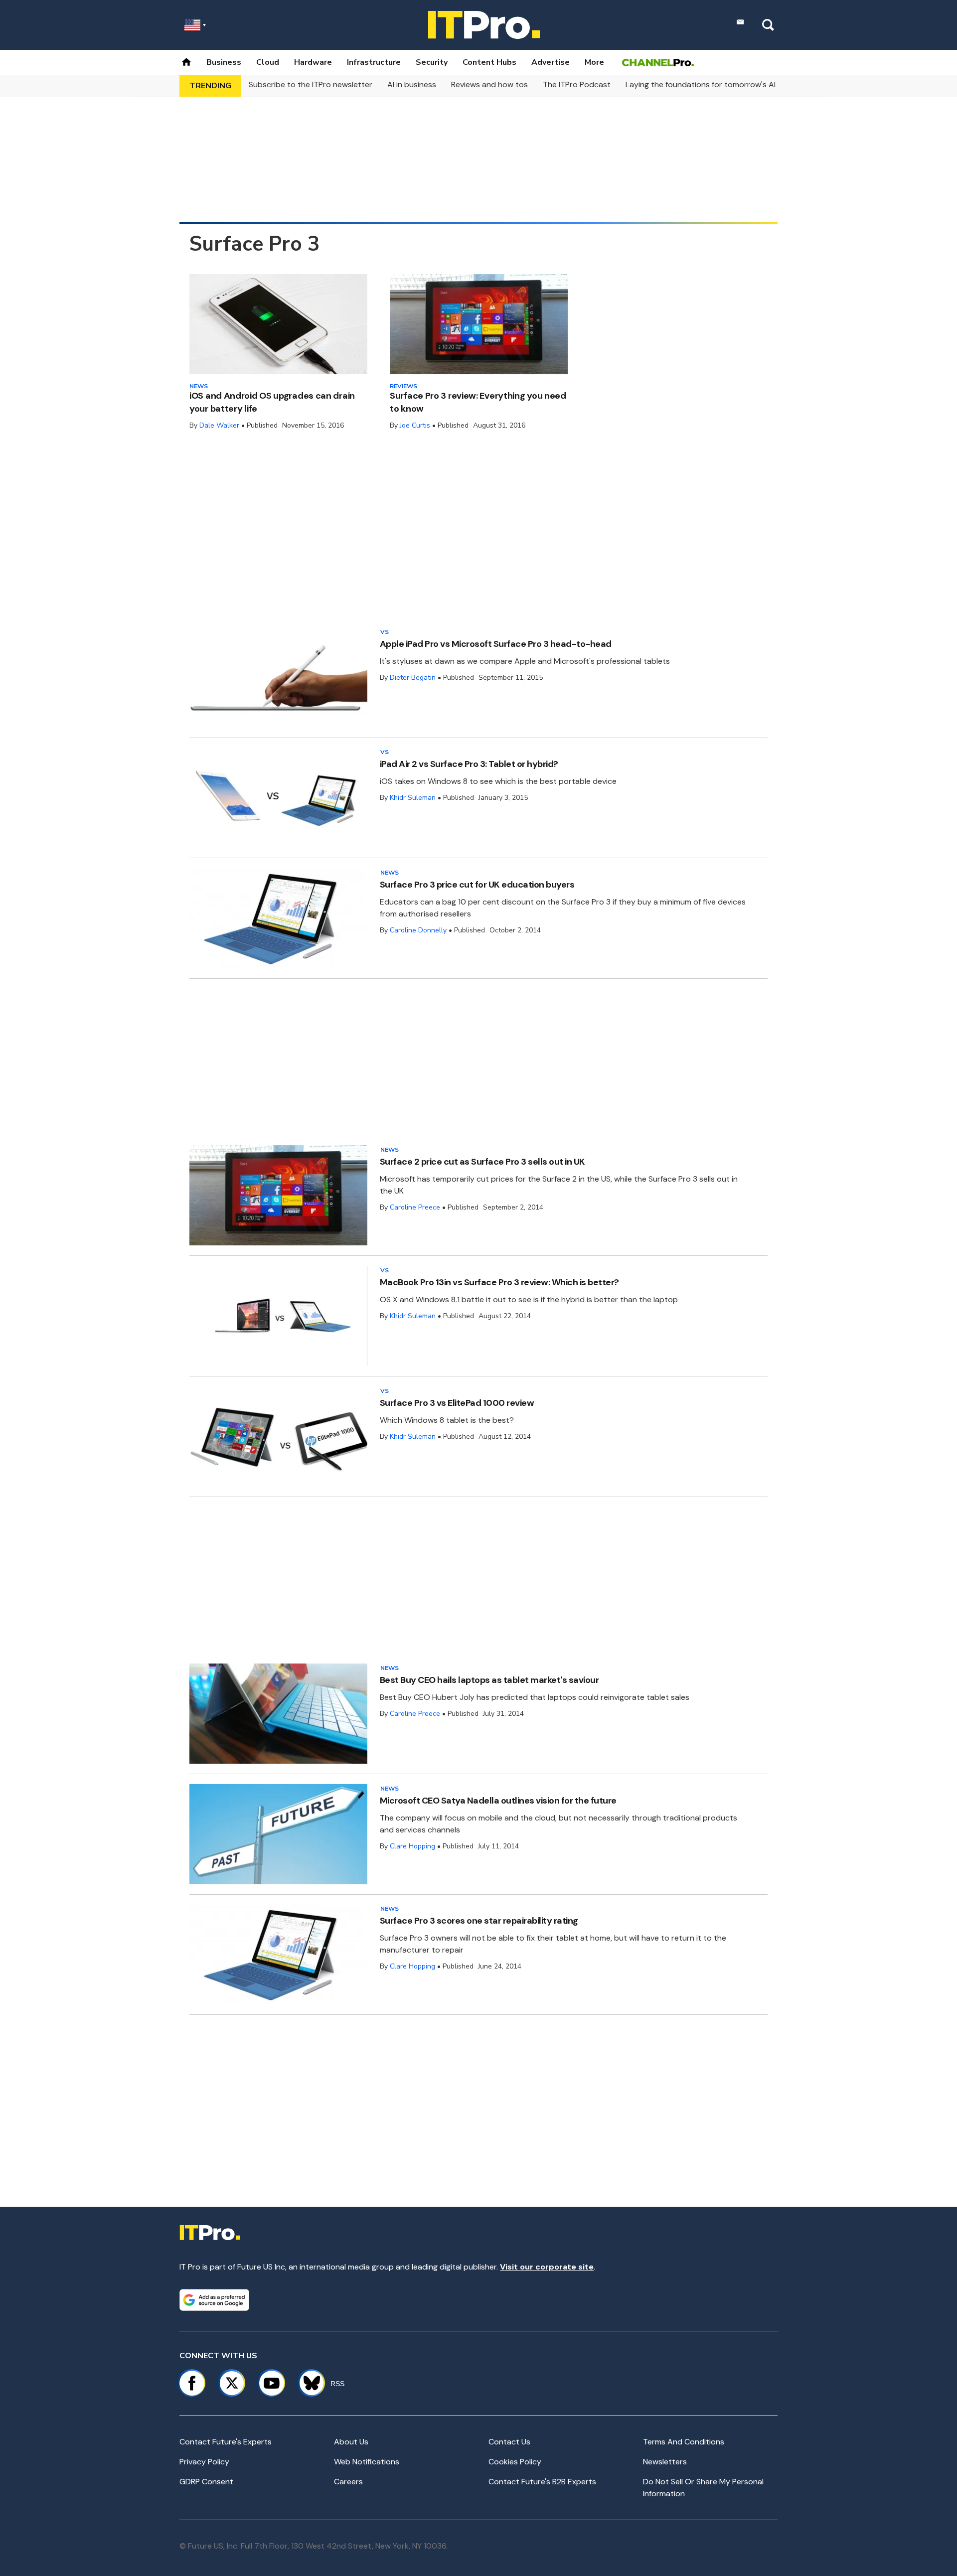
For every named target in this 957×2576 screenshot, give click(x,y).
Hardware (313, 62)
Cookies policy (515, 2462)
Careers (348, 2482)
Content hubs (489, 62)
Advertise (551, 62)
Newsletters (665, 2462)
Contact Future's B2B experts (542, 2482)
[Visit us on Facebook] (192, 2383)
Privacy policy (204, 2462)
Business (224, 62)
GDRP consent (206, 2482)
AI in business (412, 84)
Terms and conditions (684, 2442)
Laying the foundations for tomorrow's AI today (713, 84)
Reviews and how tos (489, 84)
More (594, 62)
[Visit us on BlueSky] (307, 2383)
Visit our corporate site (547, 2267)
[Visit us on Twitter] (232, 2383)
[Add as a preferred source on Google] (214, 2300)
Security (432, 62)
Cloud (268, 62)
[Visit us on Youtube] (272, 2383)
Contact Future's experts (226, 2442)
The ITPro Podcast (577, 84)
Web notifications (367, 2462)
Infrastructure (374, 62)
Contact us (509, 2442)
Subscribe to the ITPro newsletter (311, 84)
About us (351, 2442)
